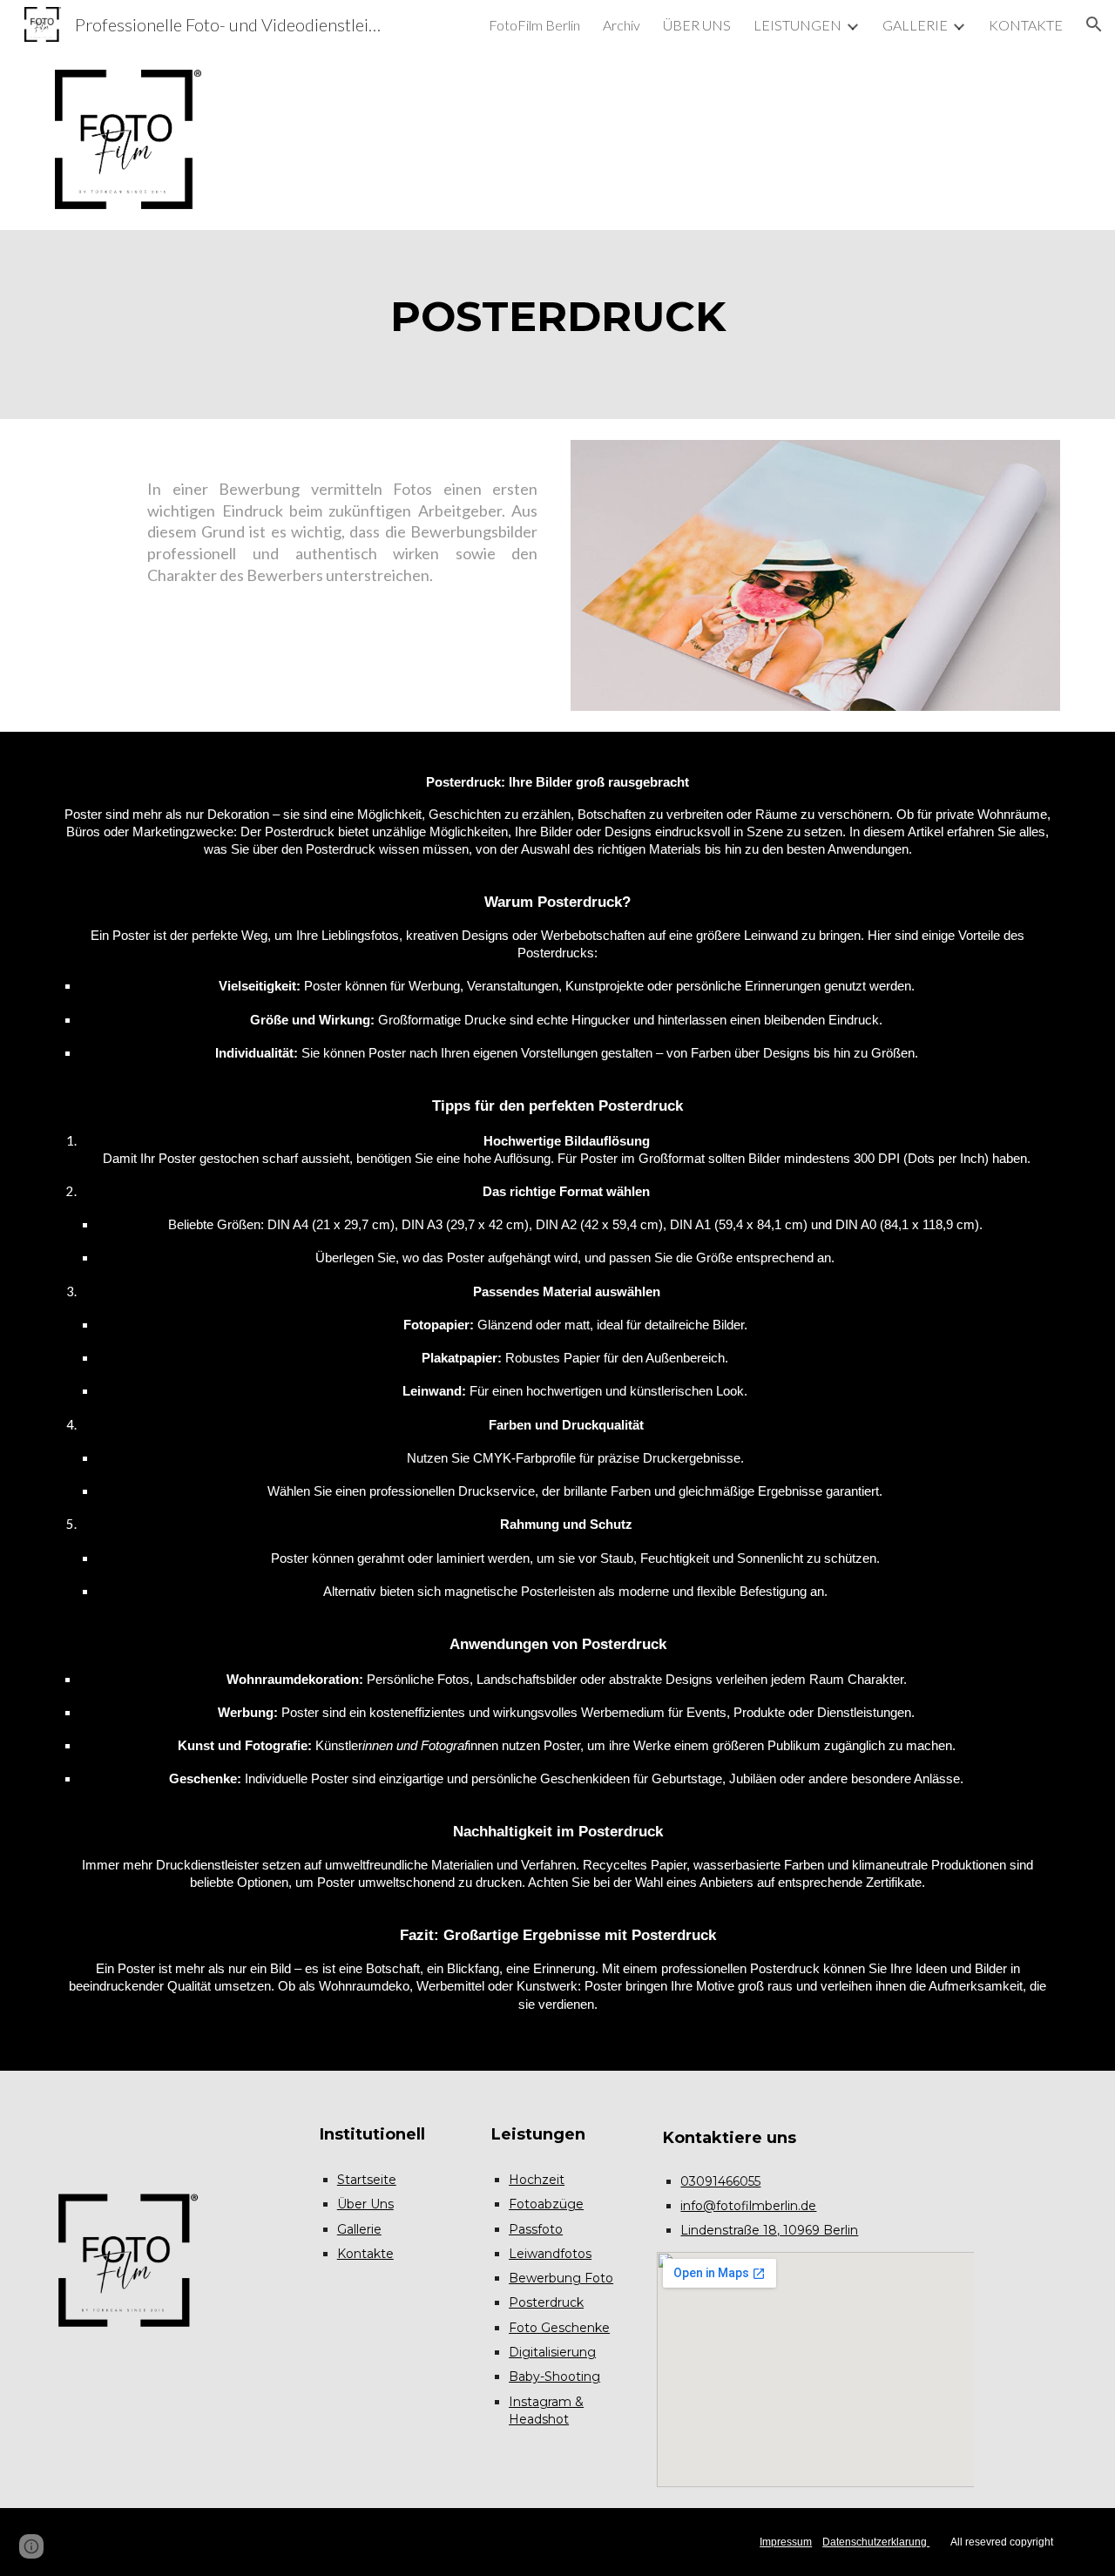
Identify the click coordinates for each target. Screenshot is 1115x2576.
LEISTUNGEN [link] (797, 25)
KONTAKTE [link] (1026, 25)
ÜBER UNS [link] (697, 25)
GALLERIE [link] (915, 25)
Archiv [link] (622, 25)
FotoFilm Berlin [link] (534, 25)
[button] (1094, 24)
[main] (557, 324)
